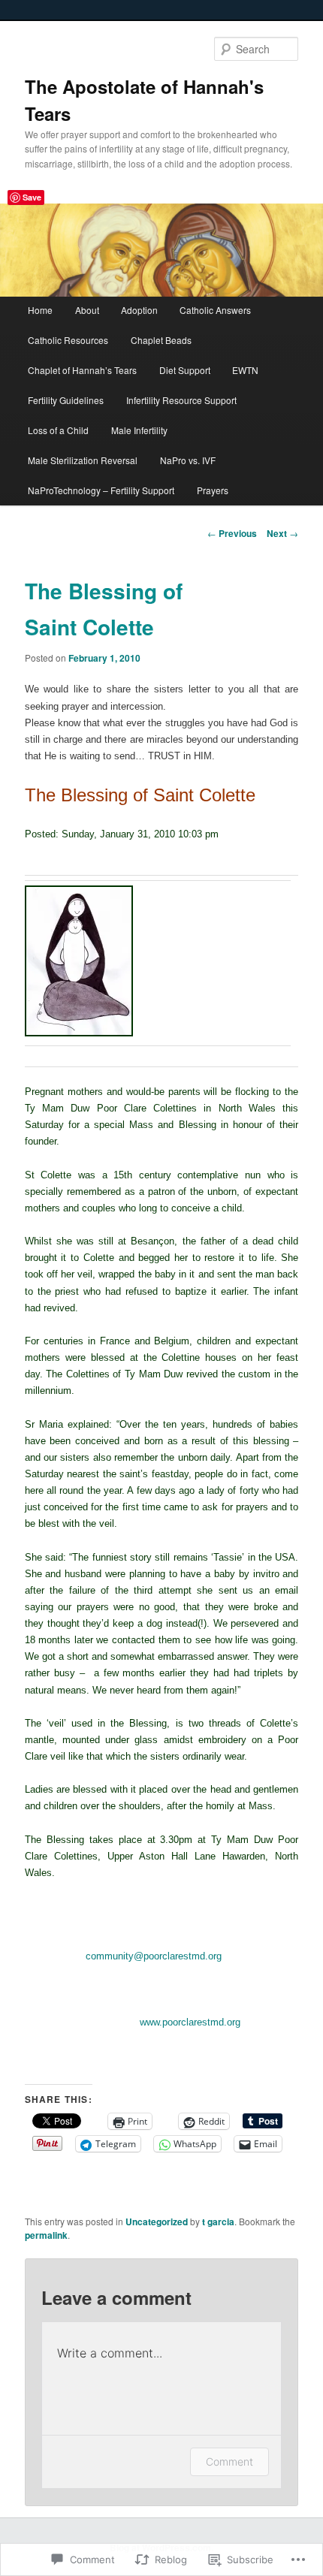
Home (40, 310)
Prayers (213, 490)
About (87, 310)
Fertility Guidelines (66, 400)
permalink (46, 2235)
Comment (229, 2461)
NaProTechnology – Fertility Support (101, 490)
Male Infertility (139, 430)
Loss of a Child (58, 430)
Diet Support (185, 370)
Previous (232, 533)
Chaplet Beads (161, 340)
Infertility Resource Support (181, 400)
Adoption (139, 310)
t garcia (218, 2222)
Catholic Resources (68, 340)
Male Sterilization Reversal (83, 460)
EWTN (245, 370)
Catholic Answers (215, 310)
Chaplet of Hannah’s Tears (82, 370)
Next (282, 533)
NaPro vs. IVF (188, 460)
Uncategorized (157, 2222)
